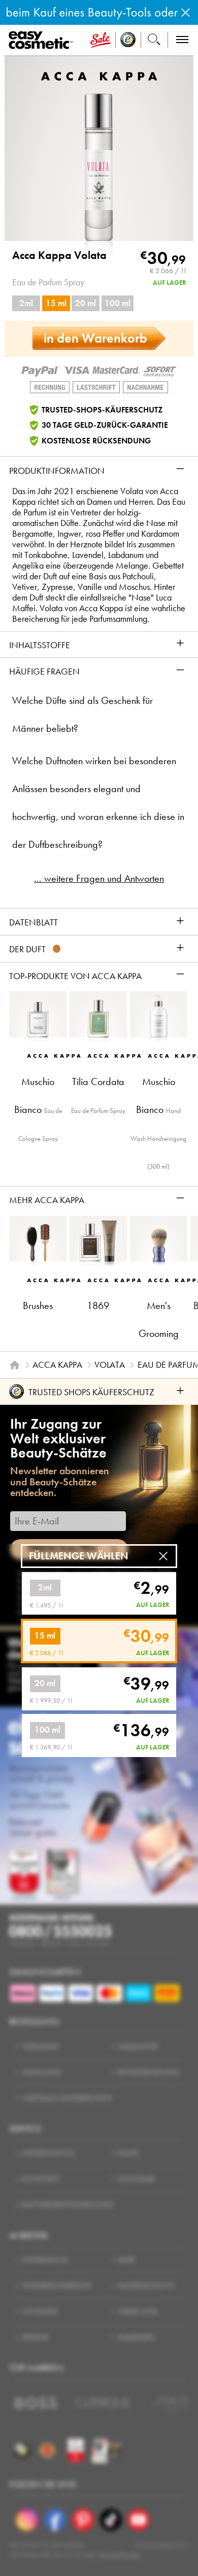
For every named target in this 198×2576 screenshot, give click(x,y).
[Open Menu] (43, 41)
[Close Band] (186, 12)
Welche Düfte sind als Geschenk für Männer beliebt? (82, 715)
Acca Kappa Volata (59, 255)
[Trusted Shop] (128, 40)
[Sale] (101, 40)
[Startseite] (15, 1365)
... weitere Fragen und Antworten (99, 879)
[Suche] (154, 40)
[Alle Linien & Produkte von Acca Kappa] (99, 75)
